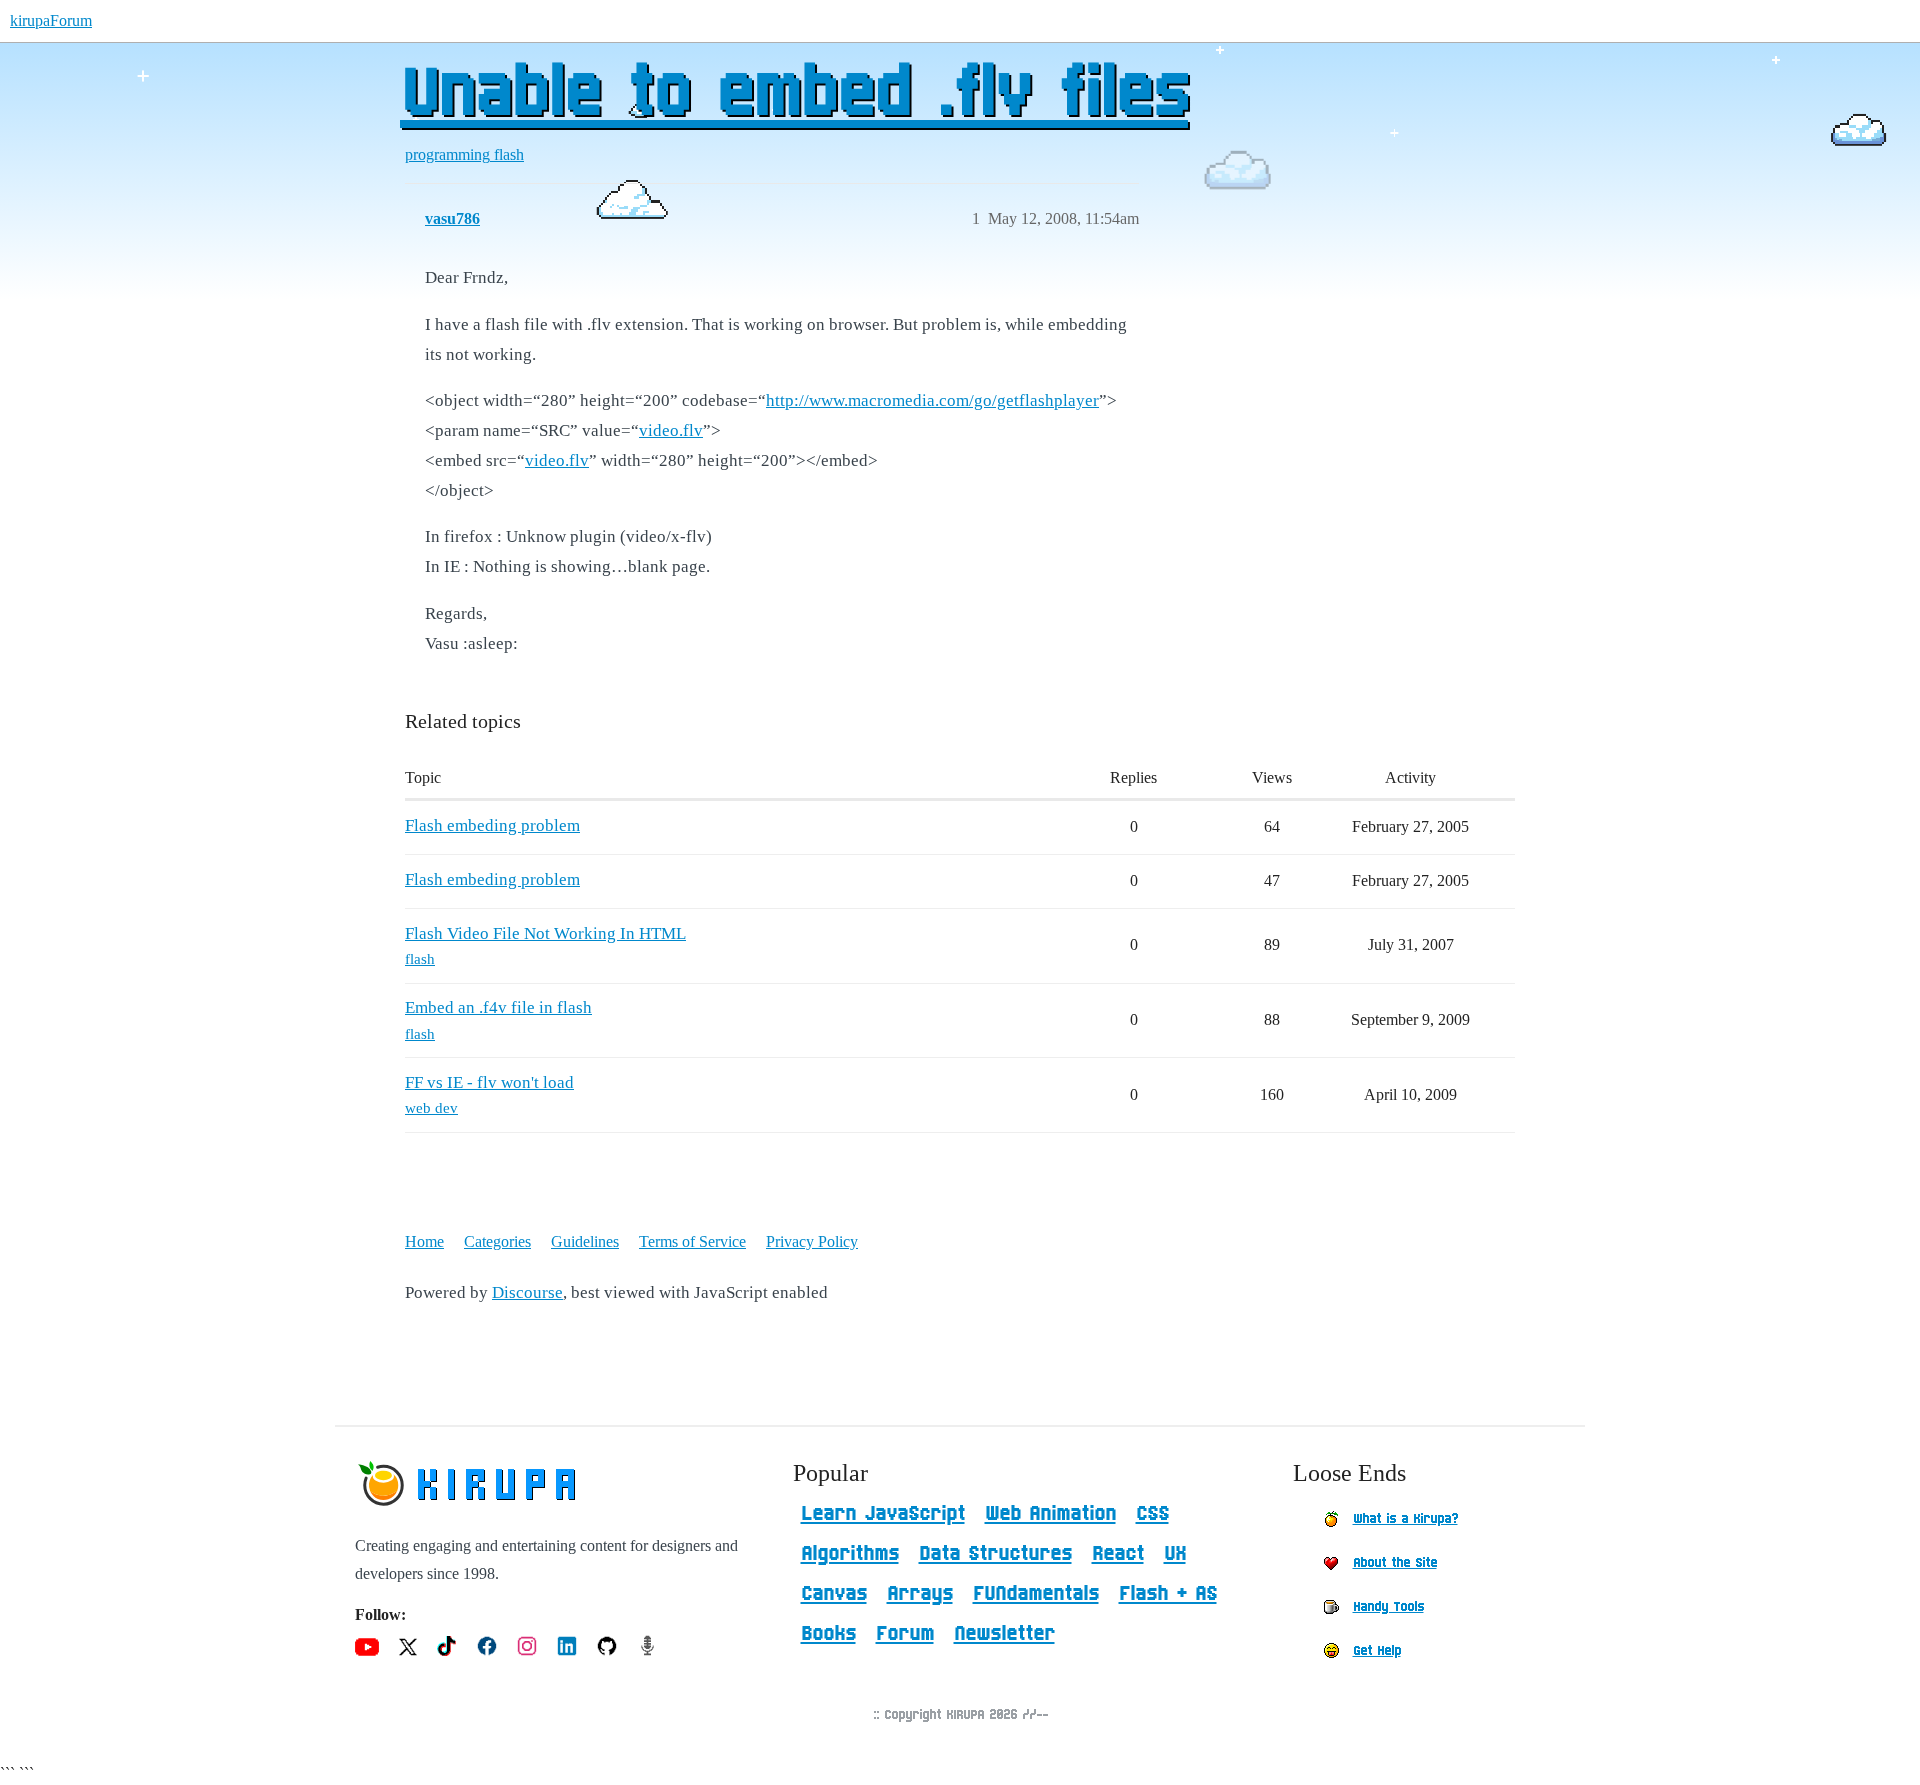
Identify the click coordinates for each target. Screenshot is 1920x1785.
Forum (905, 1634)
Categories (497, 1241)
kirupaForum (51, 20)
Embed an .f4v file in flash (498, 1007)
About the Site (1395, 1563)
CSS (1152, 1514)
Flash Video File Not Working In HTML (545, 933)
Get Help (1377, 1651)
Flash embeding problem (492, 825)
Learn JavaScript (883, 1514)
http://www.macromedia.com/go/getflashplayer (932, 400)
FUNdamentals (1036, 1594)
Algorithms (850, 1554)
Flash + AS (1168, 1594)
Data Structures (995, 1554)
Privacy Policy (812, 1241)
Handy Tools (1388, 1607)
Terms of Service (692, 1241)
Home (424, 1241)
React (1118, 1554)
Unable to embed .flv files (794, 95)
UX (1175, 1554)
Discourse (527, 1292)
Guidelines (585, 1241)
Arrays (920, 1594)
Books (828, 1634)
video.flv (671, 430)
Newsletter (1004, 1634)
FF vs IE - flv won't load (489, 1082)
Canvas (834, 1594)
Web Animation (1050, 1514)
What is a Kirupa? (1405, 1519)
